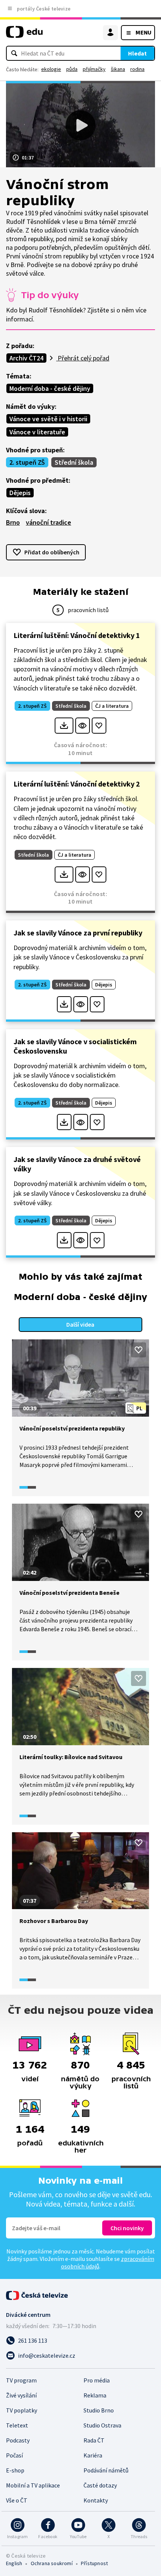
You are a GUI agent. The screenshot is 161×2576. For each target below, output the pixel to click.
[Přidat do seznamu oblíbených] (99, 726)
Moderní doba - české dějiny (50, 388)
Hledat (137, 53)
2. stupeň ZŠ (27, 462)
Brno (13, 522)
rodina (137, 69)
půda (72, 69)
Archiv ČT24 (26, 358)
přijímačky (94, 69)
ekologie (51, 69)
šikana (118, 69)
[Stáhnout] (64, 726)
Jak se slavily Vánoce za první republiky (78, 933)
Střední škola (74, 462)
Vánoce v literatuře (37, 432)
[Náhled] (83, 726)
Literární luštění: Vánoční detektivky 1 (77, 635)
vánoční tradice (48, 522)
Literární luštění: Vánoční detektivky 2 (77, 784)
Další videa (80, 1324)
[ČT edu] (24, 35)
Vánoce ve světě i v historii (48, 419)
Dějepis (20, 493)
